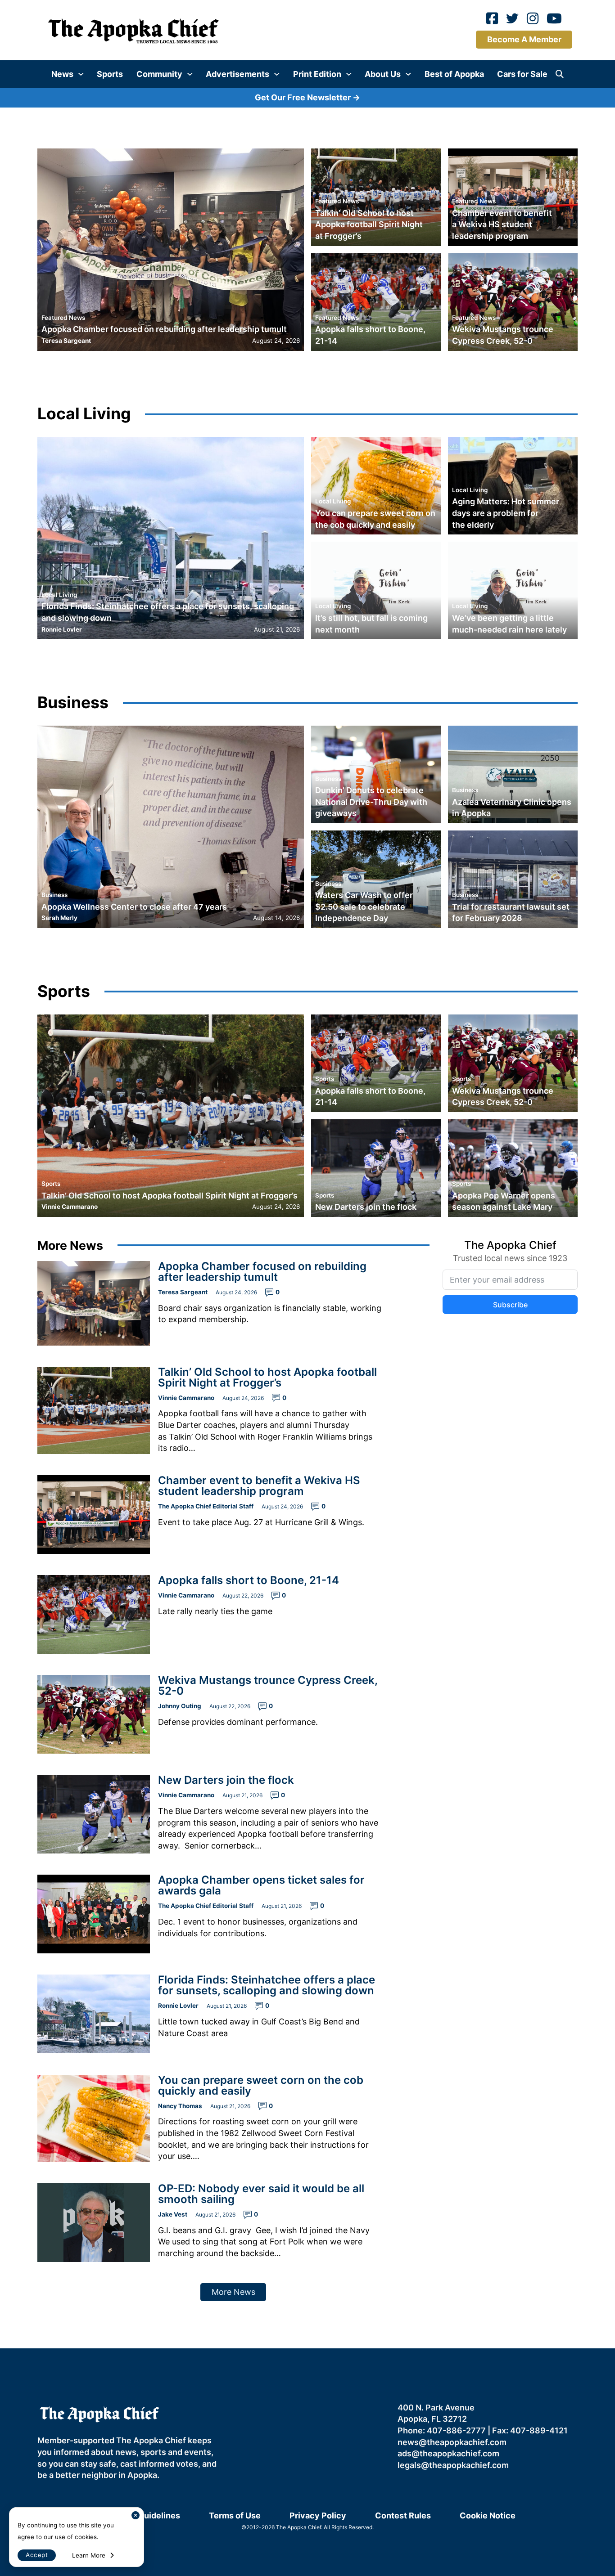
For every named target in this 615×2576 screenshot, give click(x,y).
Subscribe (401, 1295)
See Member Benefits (308, 1373)
